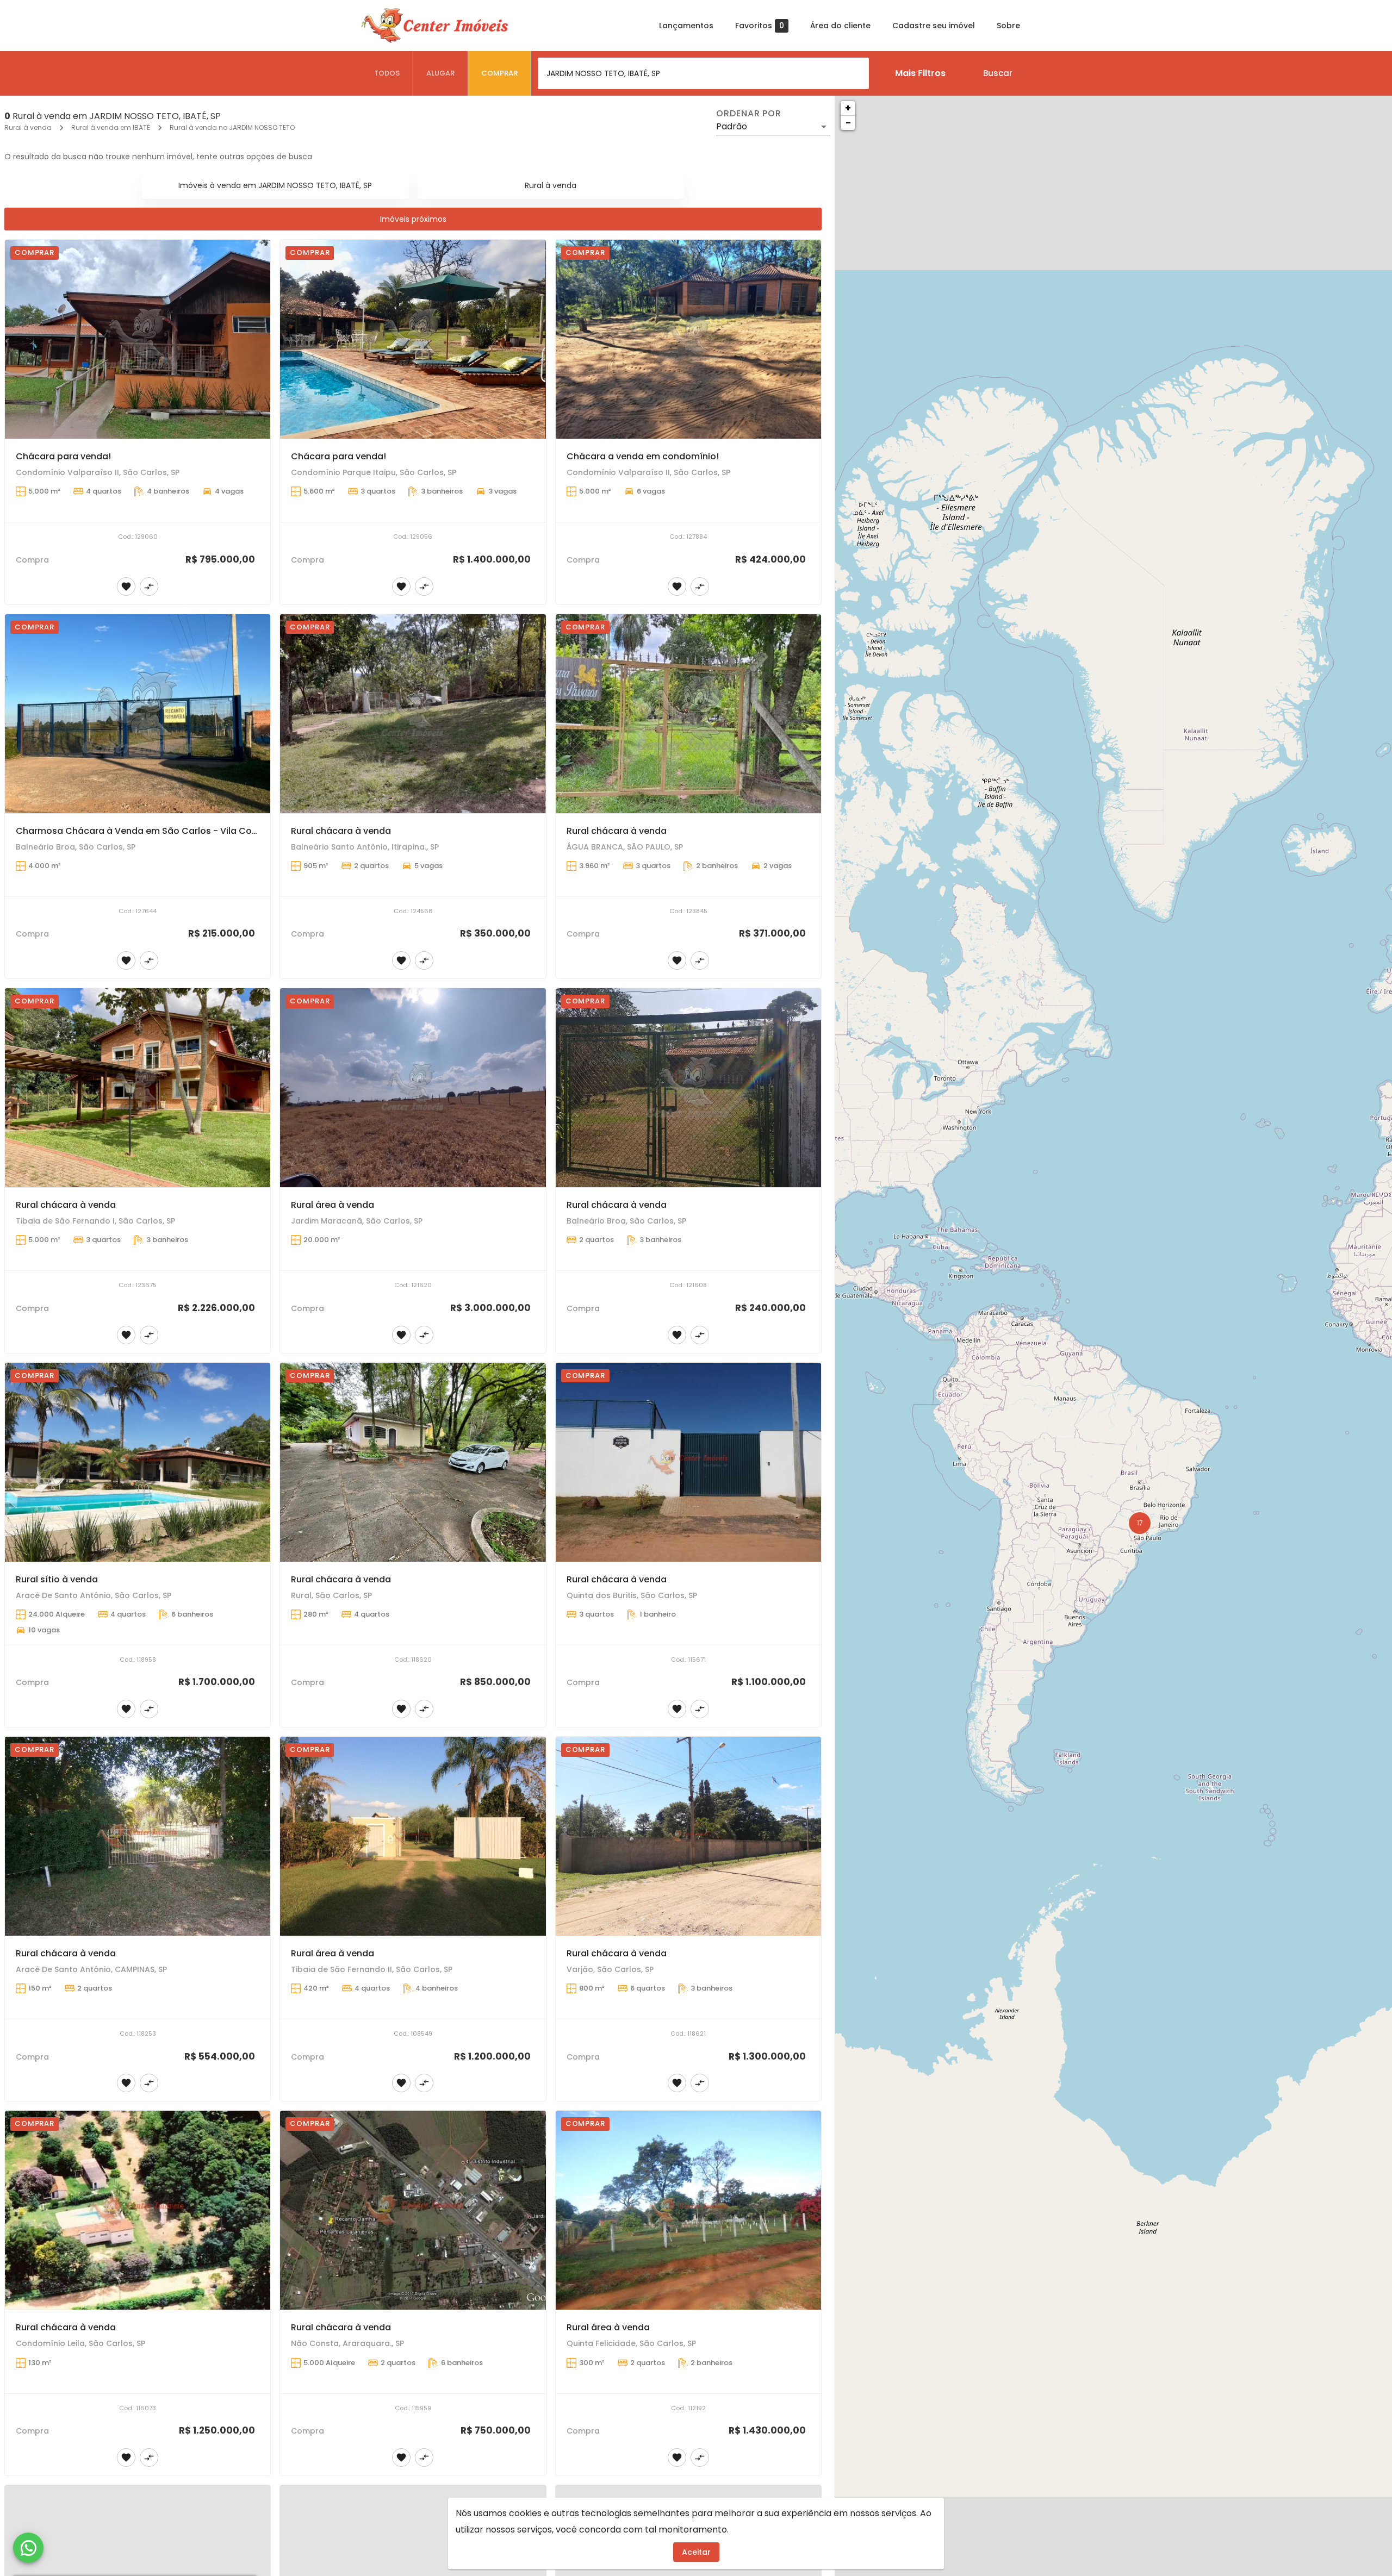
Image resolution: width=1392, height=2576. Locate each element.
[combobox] (703, 73)
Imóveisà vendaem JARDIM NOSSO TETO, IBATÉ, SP (275, 185)
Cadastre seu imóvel (934, 26)
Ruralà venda (551, 185)
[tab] (387, 73)
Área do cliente (840, 26)
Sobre (1008, 26)
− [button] (848, 123)
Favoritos (760, 26)
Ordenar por (749, 114)
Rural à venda (28, 127)
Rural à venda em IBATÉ (111, 127)
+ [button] (848, 108)
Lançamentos (686, 26)
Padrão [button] (732, 126)
